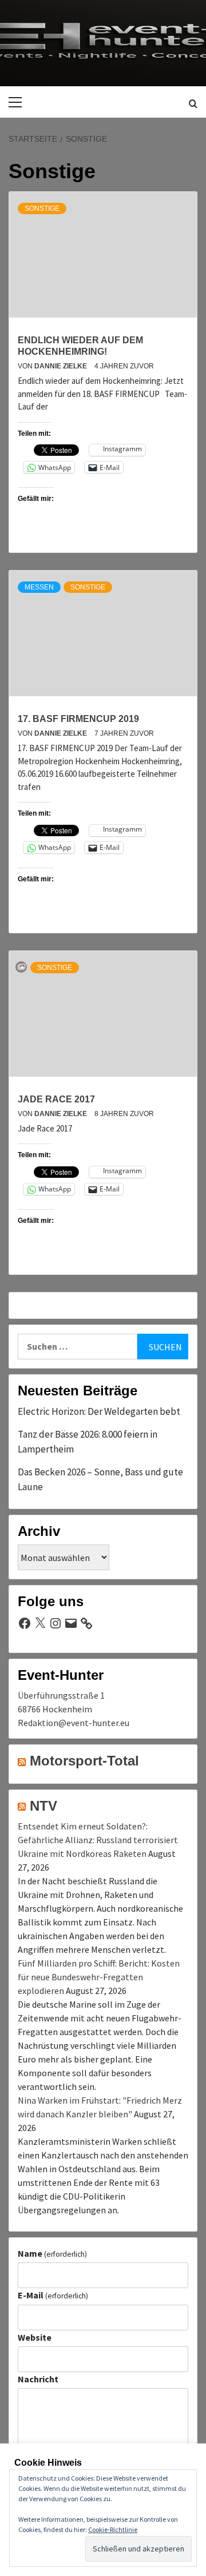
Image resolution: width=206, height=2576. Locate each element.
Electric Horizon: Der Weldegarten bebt (99, 1411)
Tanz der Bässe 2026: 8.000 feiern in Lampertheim (88, 1442)
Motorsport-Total (84, 1761)
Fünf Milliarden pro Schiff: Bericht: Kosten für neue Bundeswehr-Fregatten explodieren (99, 1977)
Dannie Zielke (62, 366)
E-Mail (53, 2295)
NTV (43, 1806)
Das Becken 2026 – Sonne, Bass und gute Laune (100, 1479)
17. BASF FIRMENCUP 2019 (78, 719)
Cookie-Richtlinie (113, 2529)
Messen (39, 587)
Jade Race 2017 (56, 1099)
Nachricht (38, 2379)
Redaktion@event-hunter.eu (74, 1723)
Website (35, 2337)
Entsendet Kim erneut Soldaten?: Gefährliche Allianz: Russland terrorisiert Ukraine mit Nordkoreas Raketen (98, 1840)
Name (52, 2253)
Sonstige (42, 208)
